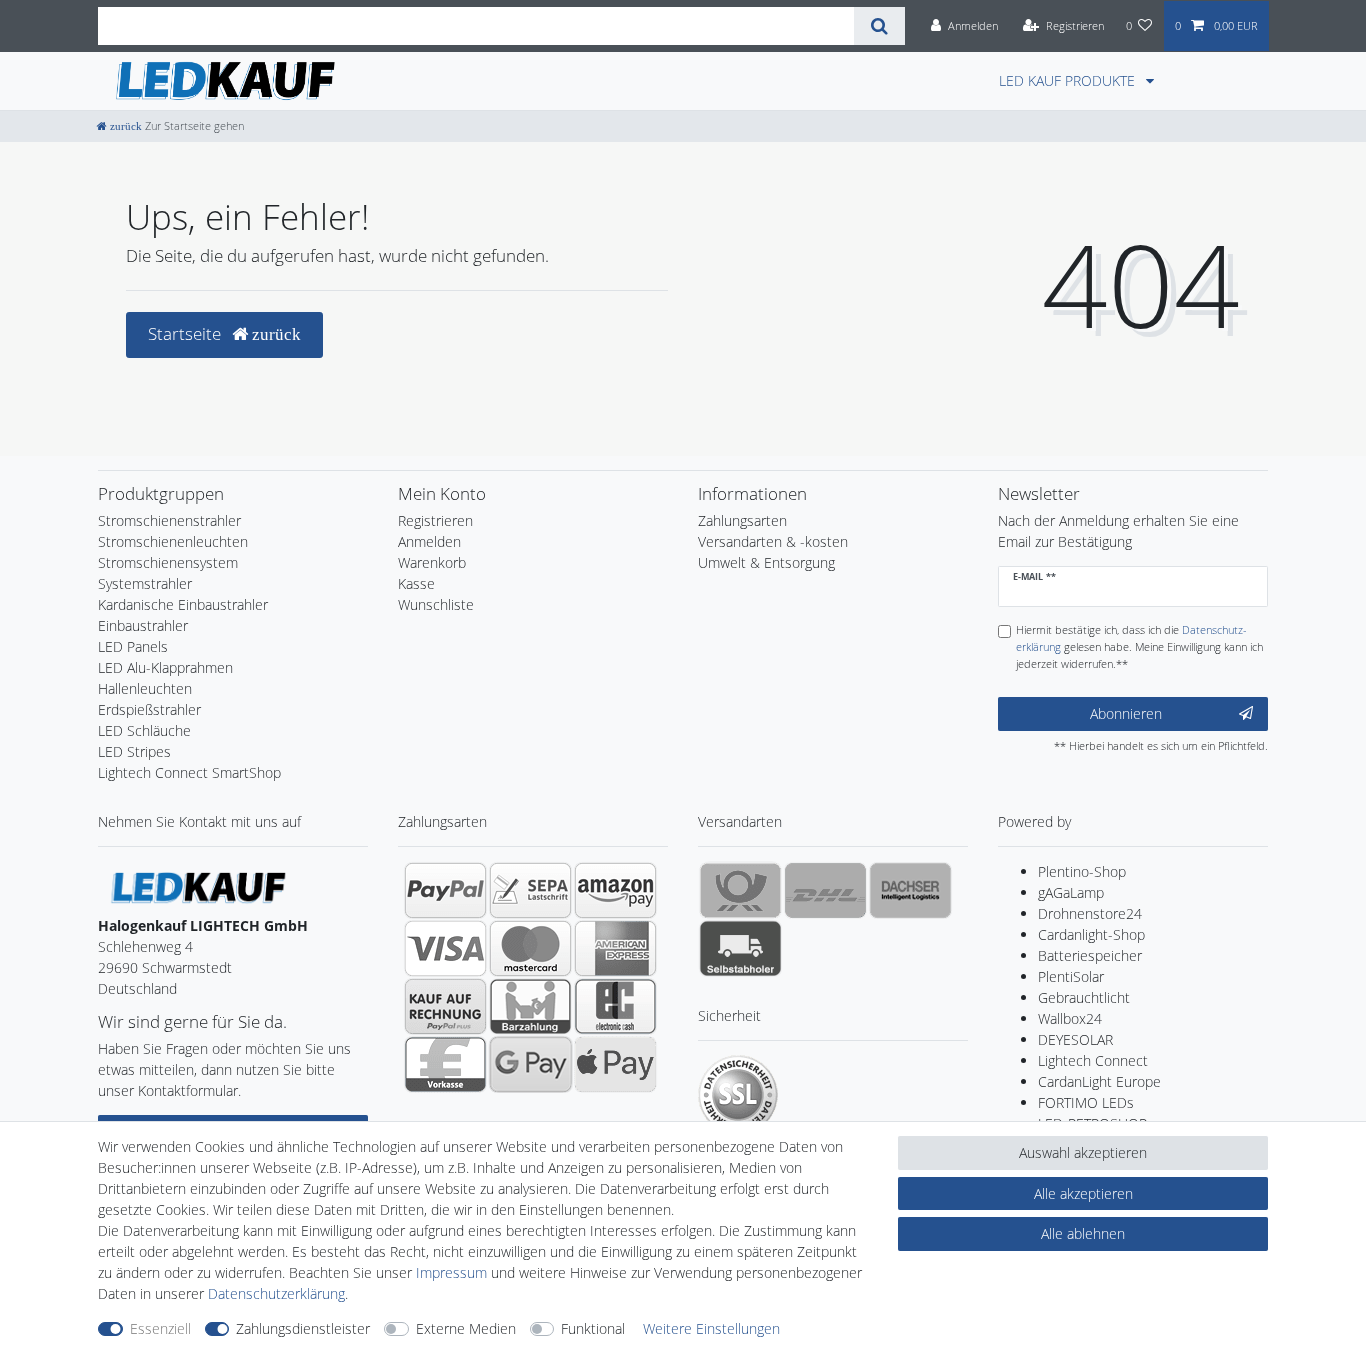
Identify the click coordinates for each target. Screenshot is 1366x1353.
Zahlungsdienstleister (303, 1328)
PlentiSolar (1071, 976)
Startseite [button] (186, 333)
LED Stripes (134, 751)
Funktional (593, 1328)
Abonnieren (1126, 713)
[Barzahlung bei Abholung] (530, 1006)
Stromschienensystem (168, 562)
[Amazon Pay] (615, 890)
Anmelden (429, 541)
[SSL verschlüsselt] (738, 1095)
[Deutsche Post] (740, 890)
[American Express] (615, 948)
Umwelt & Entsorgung (766, 562)
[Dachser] (910, 890)
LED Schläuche (144, 730)
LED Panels (133, 646)
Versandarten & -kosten (773, 541)
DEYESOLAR (1075, 1039)
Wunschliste (436, 604)
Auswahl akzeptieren (1083, 1152)
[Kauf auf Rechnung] (445, 1006)
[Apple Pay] (615, 1064)
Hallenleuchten (145, 688)
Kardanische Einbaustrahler (183, 604)
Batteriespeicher (1090, 955)
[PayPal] (445, 890)
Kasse (416, 583)
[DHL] (825, 890)
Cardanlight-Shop (1091, 934)
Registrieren (435, 520)
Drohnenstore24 (1090, 913)
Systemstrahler (145, 583)
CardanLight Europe (1099, 1081)
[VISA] (445, 948)
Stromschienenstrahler (169, 520)
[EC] (615, 1006)
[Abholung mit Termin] (740, 948)
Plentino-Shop (1082, 871)
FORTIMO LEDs (1086, 1102)
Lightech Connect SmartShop (189, 772)
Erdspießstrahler (149, 709)
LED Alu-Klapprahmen (165, 667)
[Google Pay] (530, 1064)
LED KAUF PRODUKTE (1069, 80)
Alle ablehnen (1083, 1233)
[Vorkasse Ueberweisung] (445, 1064)
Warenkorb (432, 562)
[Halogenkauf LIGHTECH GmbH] (198, 886)
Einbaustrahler (143, 625)
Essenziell (160, 1328)
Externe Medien (466, 1328)
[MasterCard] (530, 948)
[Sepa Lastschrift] (530, 890)
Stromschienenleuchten (173, 541)
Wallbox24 (1070, 1018)
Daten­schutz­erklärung (276, 1293)
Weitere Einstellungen (711, 1328)
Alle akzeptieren (1083, 1193)
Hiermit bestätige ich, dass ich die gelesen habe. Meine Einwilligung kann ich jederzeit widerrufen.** (1139, 646)
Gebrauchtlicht (1084, 997)
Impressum (451, 1272)
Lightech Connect (1093, 1060)
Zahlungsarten (742, 520)
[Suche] (879, 26)
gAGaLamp (1071, 892)
